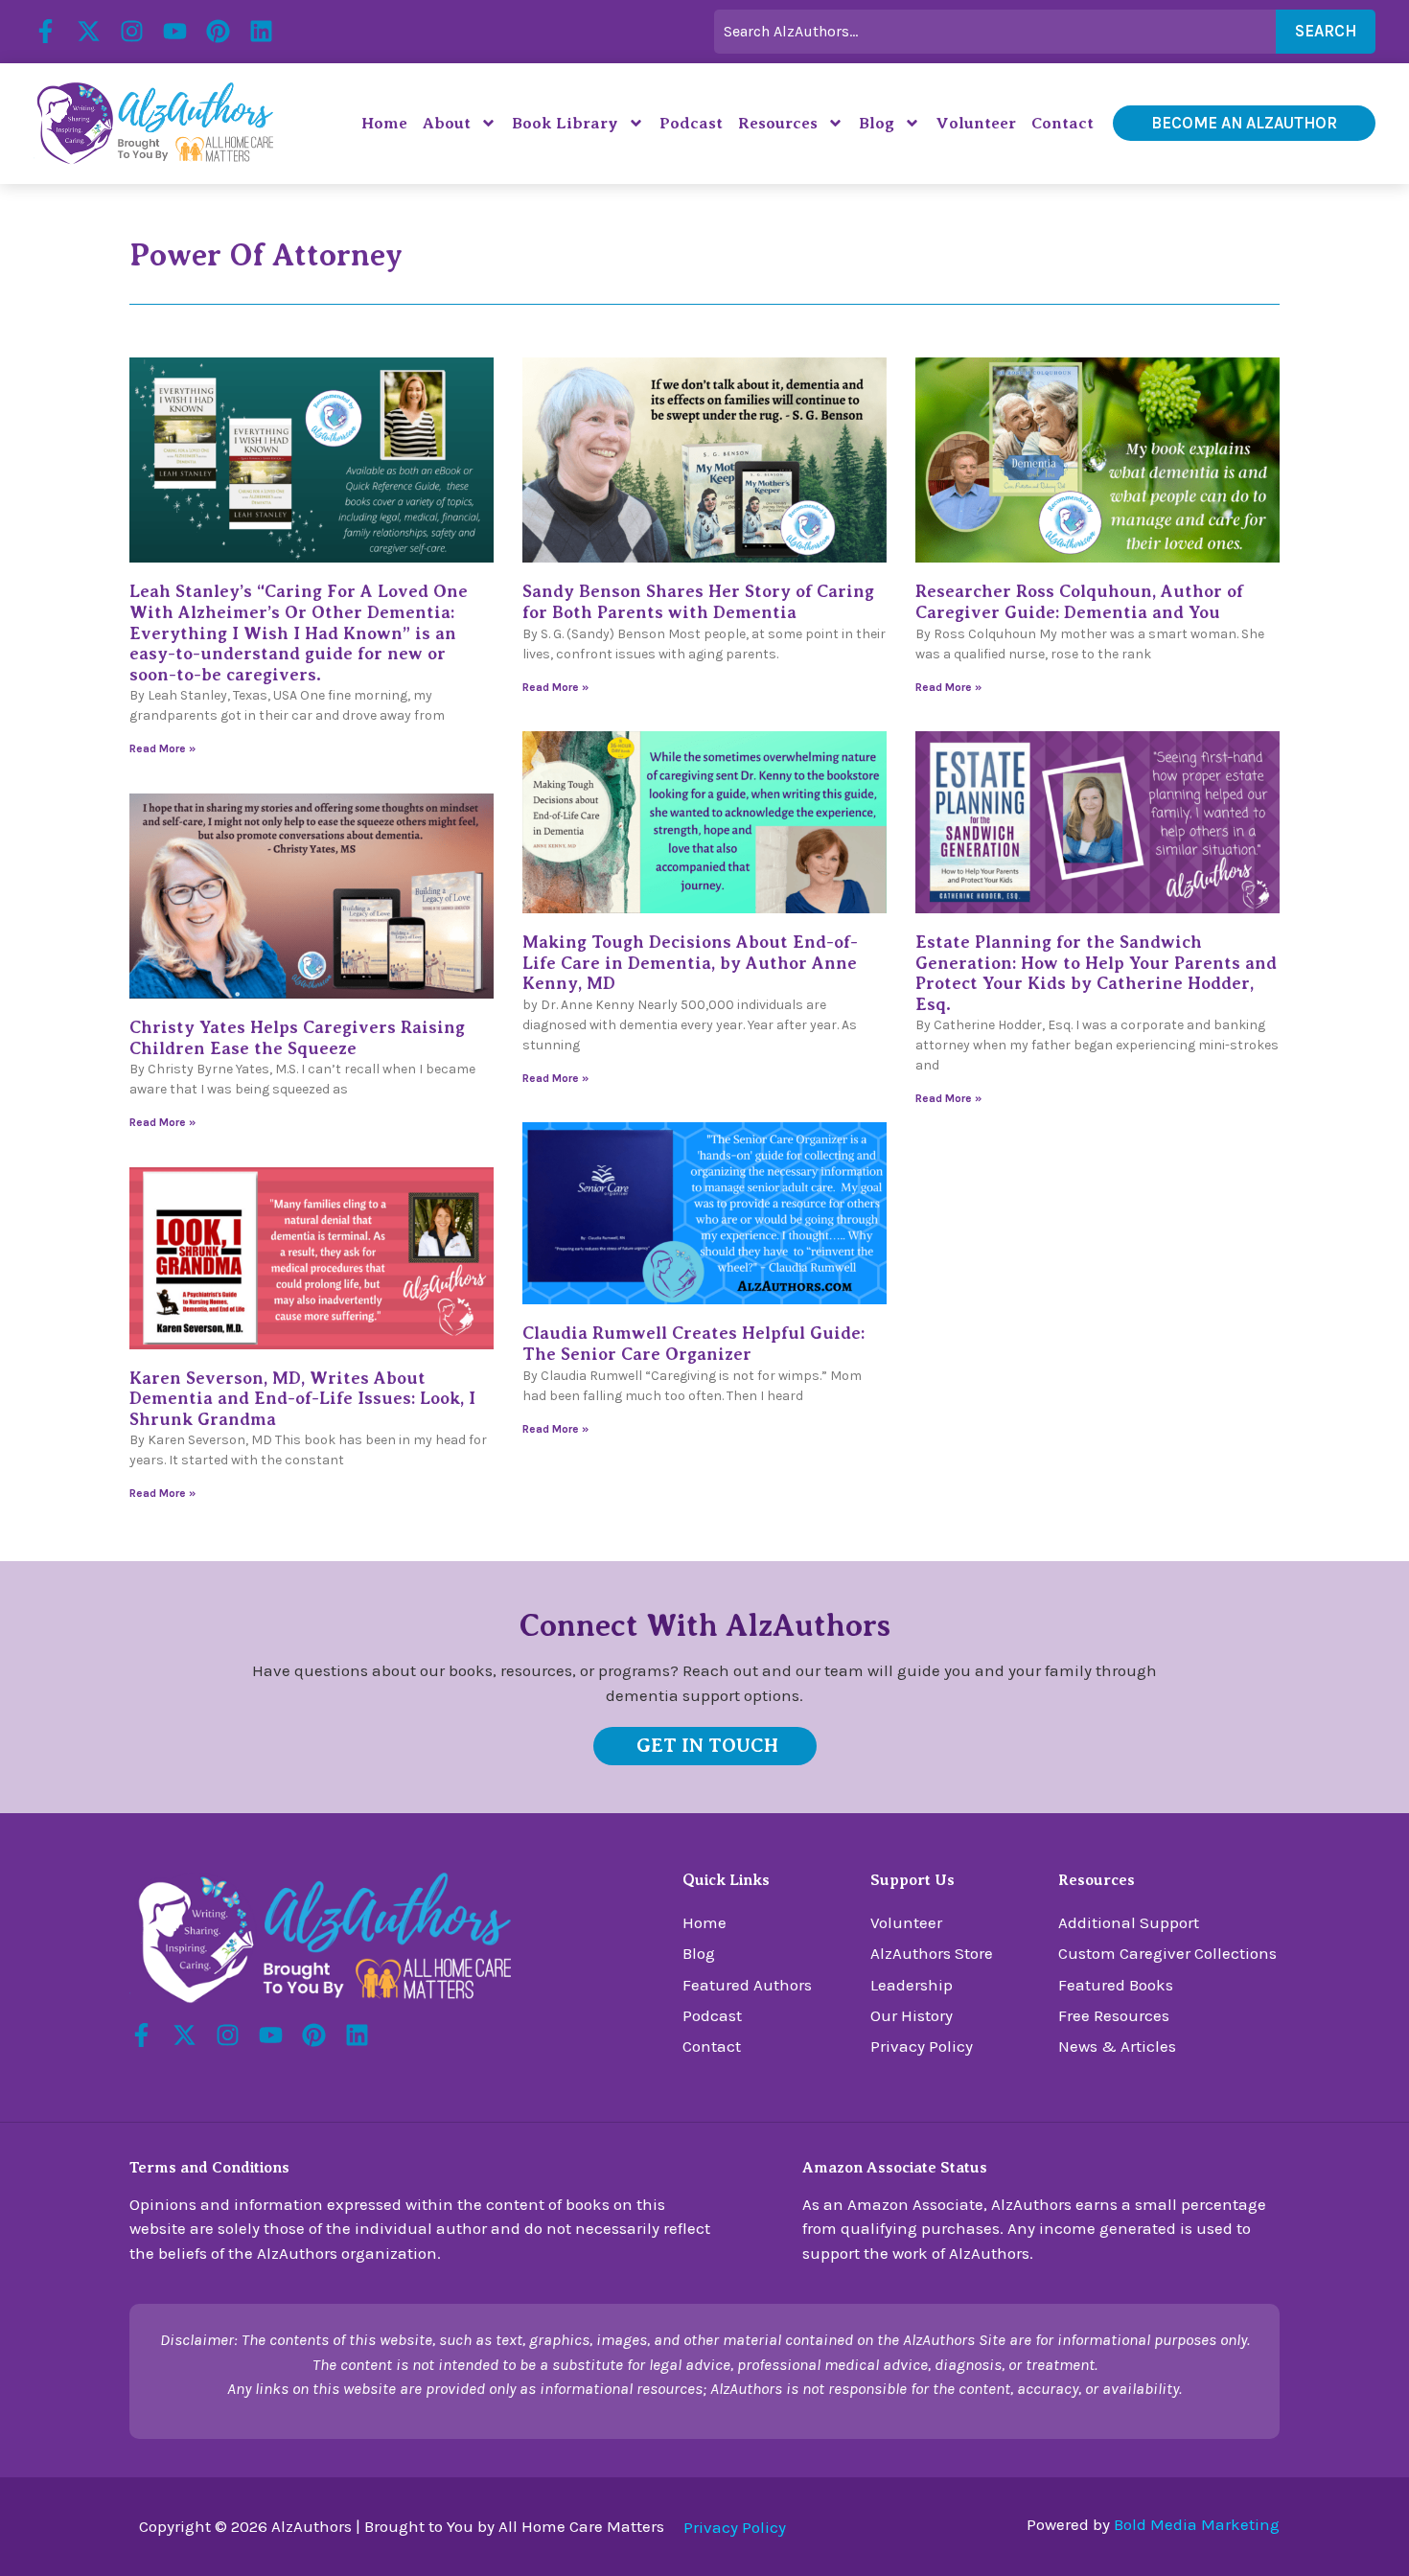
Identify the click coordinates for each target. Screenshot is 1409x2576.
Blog (877, 123)
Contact (1063, 123)
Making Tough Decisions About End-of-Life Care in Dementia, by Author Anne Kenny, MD (690, 963)
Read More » (162, 748)
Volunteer (976, 123)
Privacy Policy (922, 2046)
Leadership (912, 1985)
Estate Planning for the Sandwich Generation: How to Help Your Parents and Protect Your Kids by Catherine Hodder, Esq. (1096, 973)
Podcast (691, 123)
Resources (778, 123)
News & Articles (1117, 2046)
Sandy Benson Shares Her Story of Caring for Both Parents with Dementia (698, 602)
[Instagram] (132, 31)
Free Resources (1114, 2015)
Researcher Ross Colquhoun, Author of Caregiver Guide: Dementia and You (1079, 602)
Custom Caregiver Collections (1167, 1953)
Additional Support (1129, 1922)
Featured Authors (747, 1985)
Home (384, 123)
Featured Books (1116, 1985)
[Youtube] (175, 31)
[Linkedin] (261, 31)
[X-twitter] (89, 31)
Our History (912, 2015)
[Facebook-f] (46, 31)
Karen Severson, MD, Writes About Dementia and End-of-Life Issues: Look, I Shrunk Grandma (302, 1399)
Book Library (565, 123)
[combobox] (995, 32)
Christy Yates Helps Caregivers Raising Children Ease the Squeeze (297, 1038)
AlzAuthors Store (932, 1953)
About (447, 123)
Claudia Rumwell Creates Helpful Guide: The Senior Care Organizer (693, 1344)
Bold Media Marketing (1197, 2524)
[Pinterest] (218, 31)
